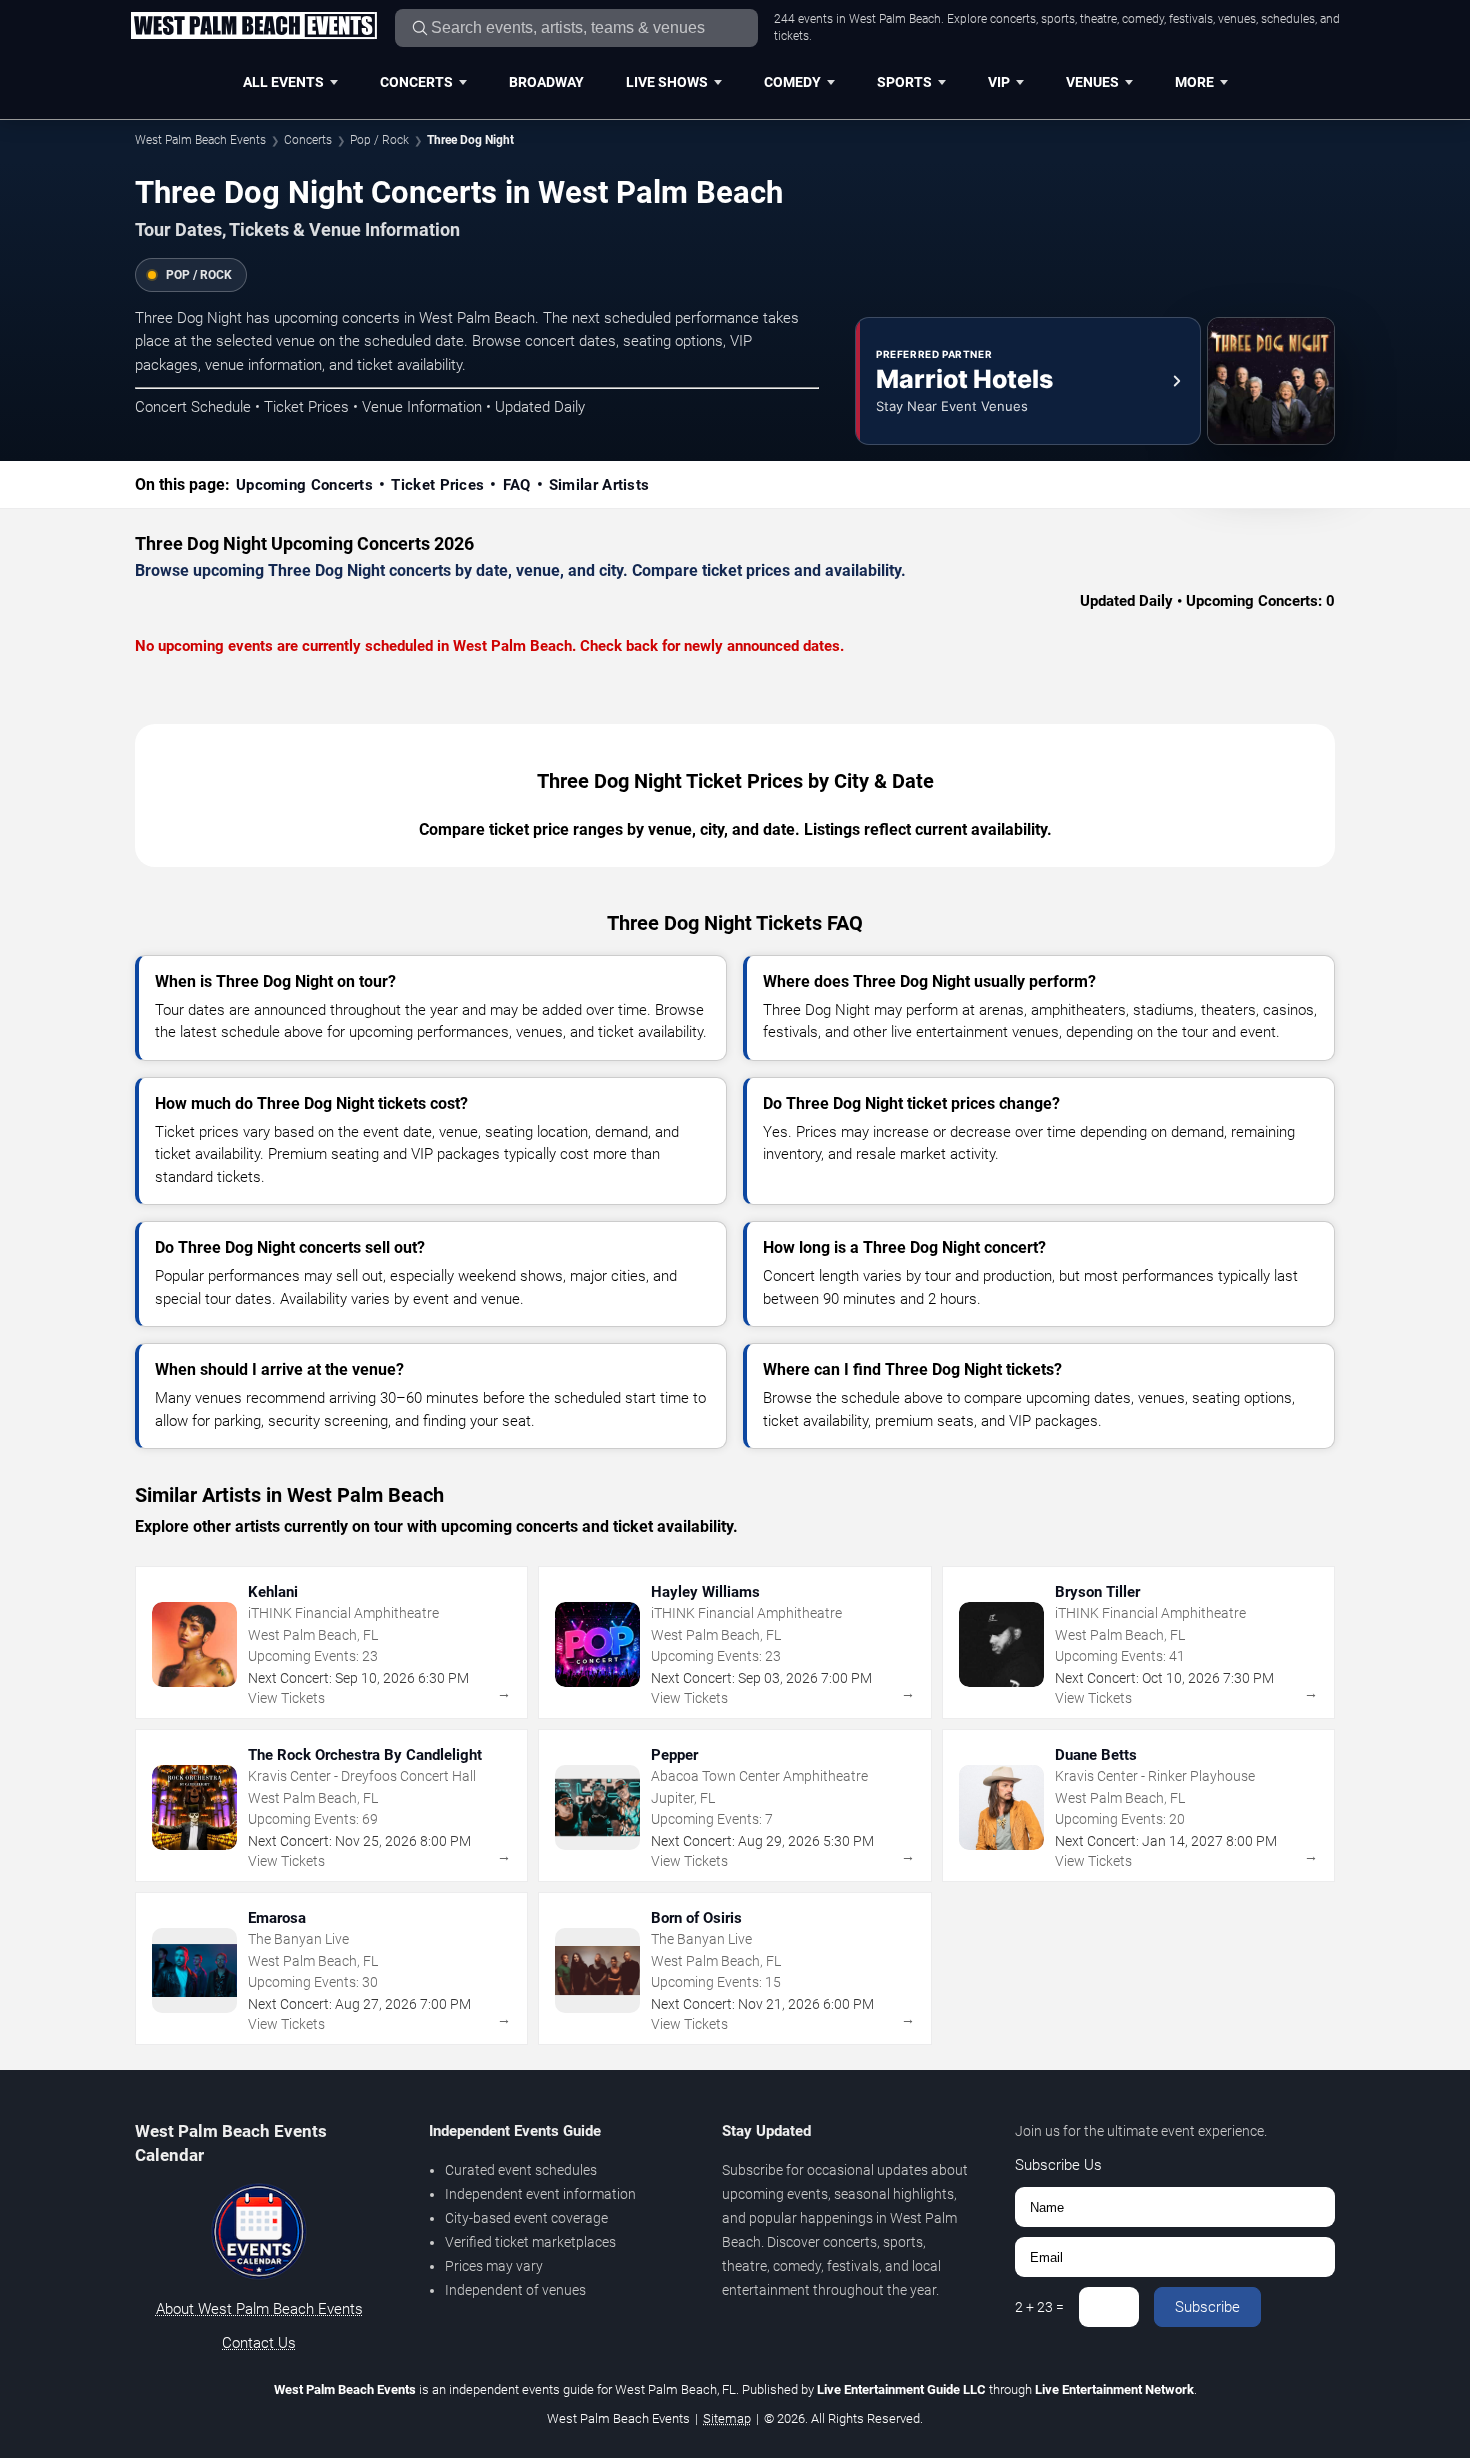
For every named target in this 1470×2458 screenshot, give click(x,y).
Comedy (792, 82)
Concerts (416, 82)
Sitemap (727, 2418)
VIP (999, 82)
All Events (283, 82)
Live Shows (667, 82)
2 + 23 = (1039, 2307)
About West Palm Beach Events (259, 2309)
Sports (904, 82)
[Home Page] (253, 27)
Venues (1092, 82)
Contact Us (259, 2343)
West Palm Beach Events (200, 140)
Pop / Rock (379, 140)
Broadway (546, 82)
